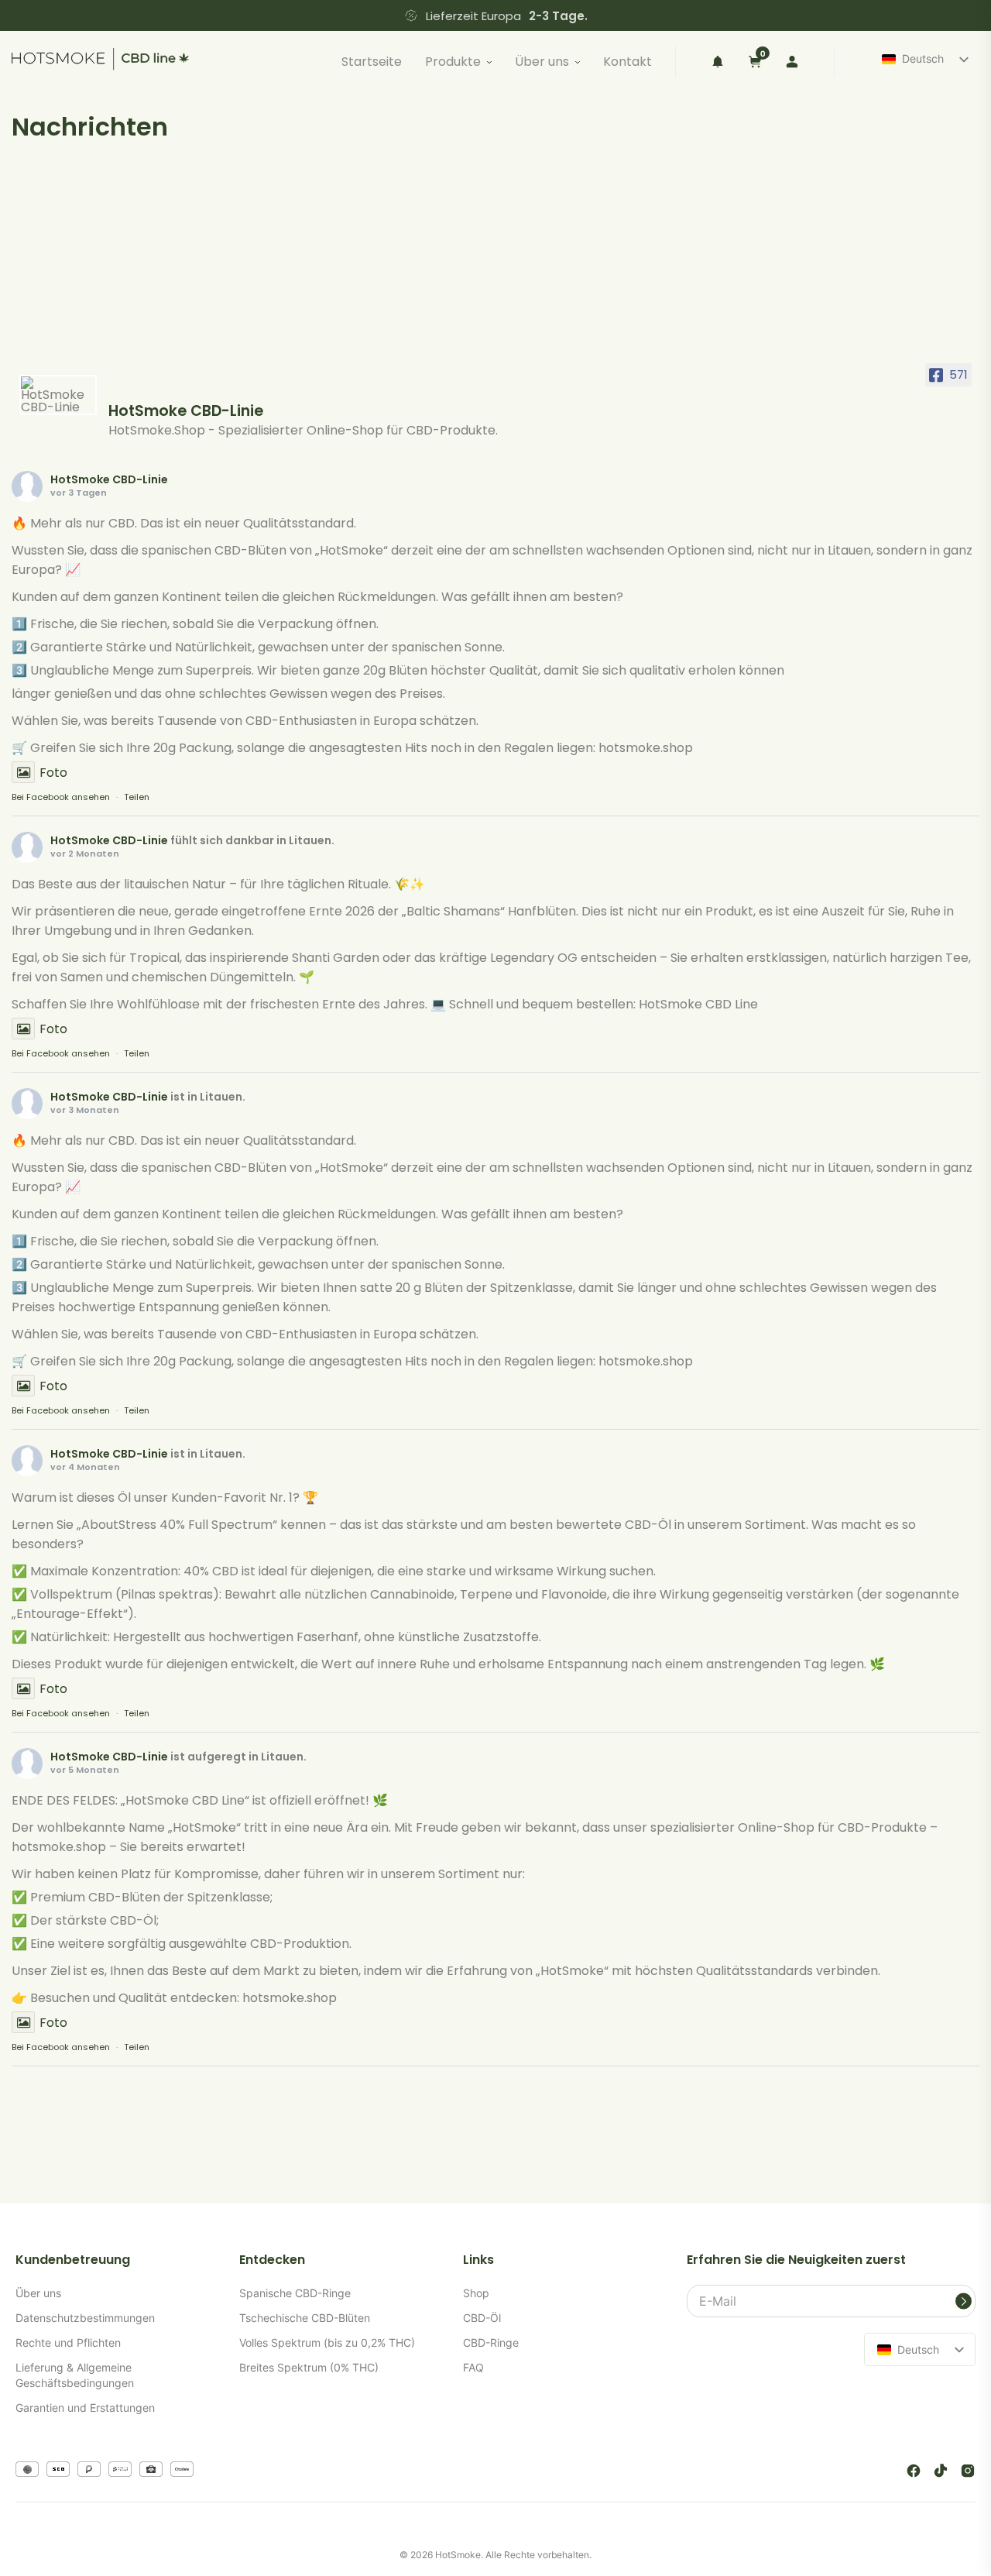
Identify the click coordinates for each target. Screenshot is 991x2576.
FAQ (473, 2367)
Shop (476, 2293)
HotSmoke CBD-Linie (109, 479)
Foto (53, 773)
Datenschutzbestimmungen (85, 2318)
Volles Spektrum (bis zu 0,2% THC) (327, 2342)
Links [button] (478, 2260)
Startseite (372, 62)
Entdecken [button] (272, 2260)
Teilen (137, 797)
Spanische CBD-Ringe (295, 2293)
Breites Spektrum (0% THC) (309, 2367)
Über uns (542, 62)
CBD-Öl (482, 2318)
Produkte (453, 62)
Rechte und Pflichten (68, 2342)
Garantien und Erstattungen (85, 2408)
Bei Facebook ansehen (61, 797)
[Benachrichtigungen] (718, 62)
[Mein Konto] (792, 62)
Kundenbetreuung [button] (73, 2260)
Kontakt (628, 62)
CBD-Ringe (491, 2342)
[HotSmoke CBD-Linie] (58, 395)
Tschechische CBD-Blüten (305, 2318)
